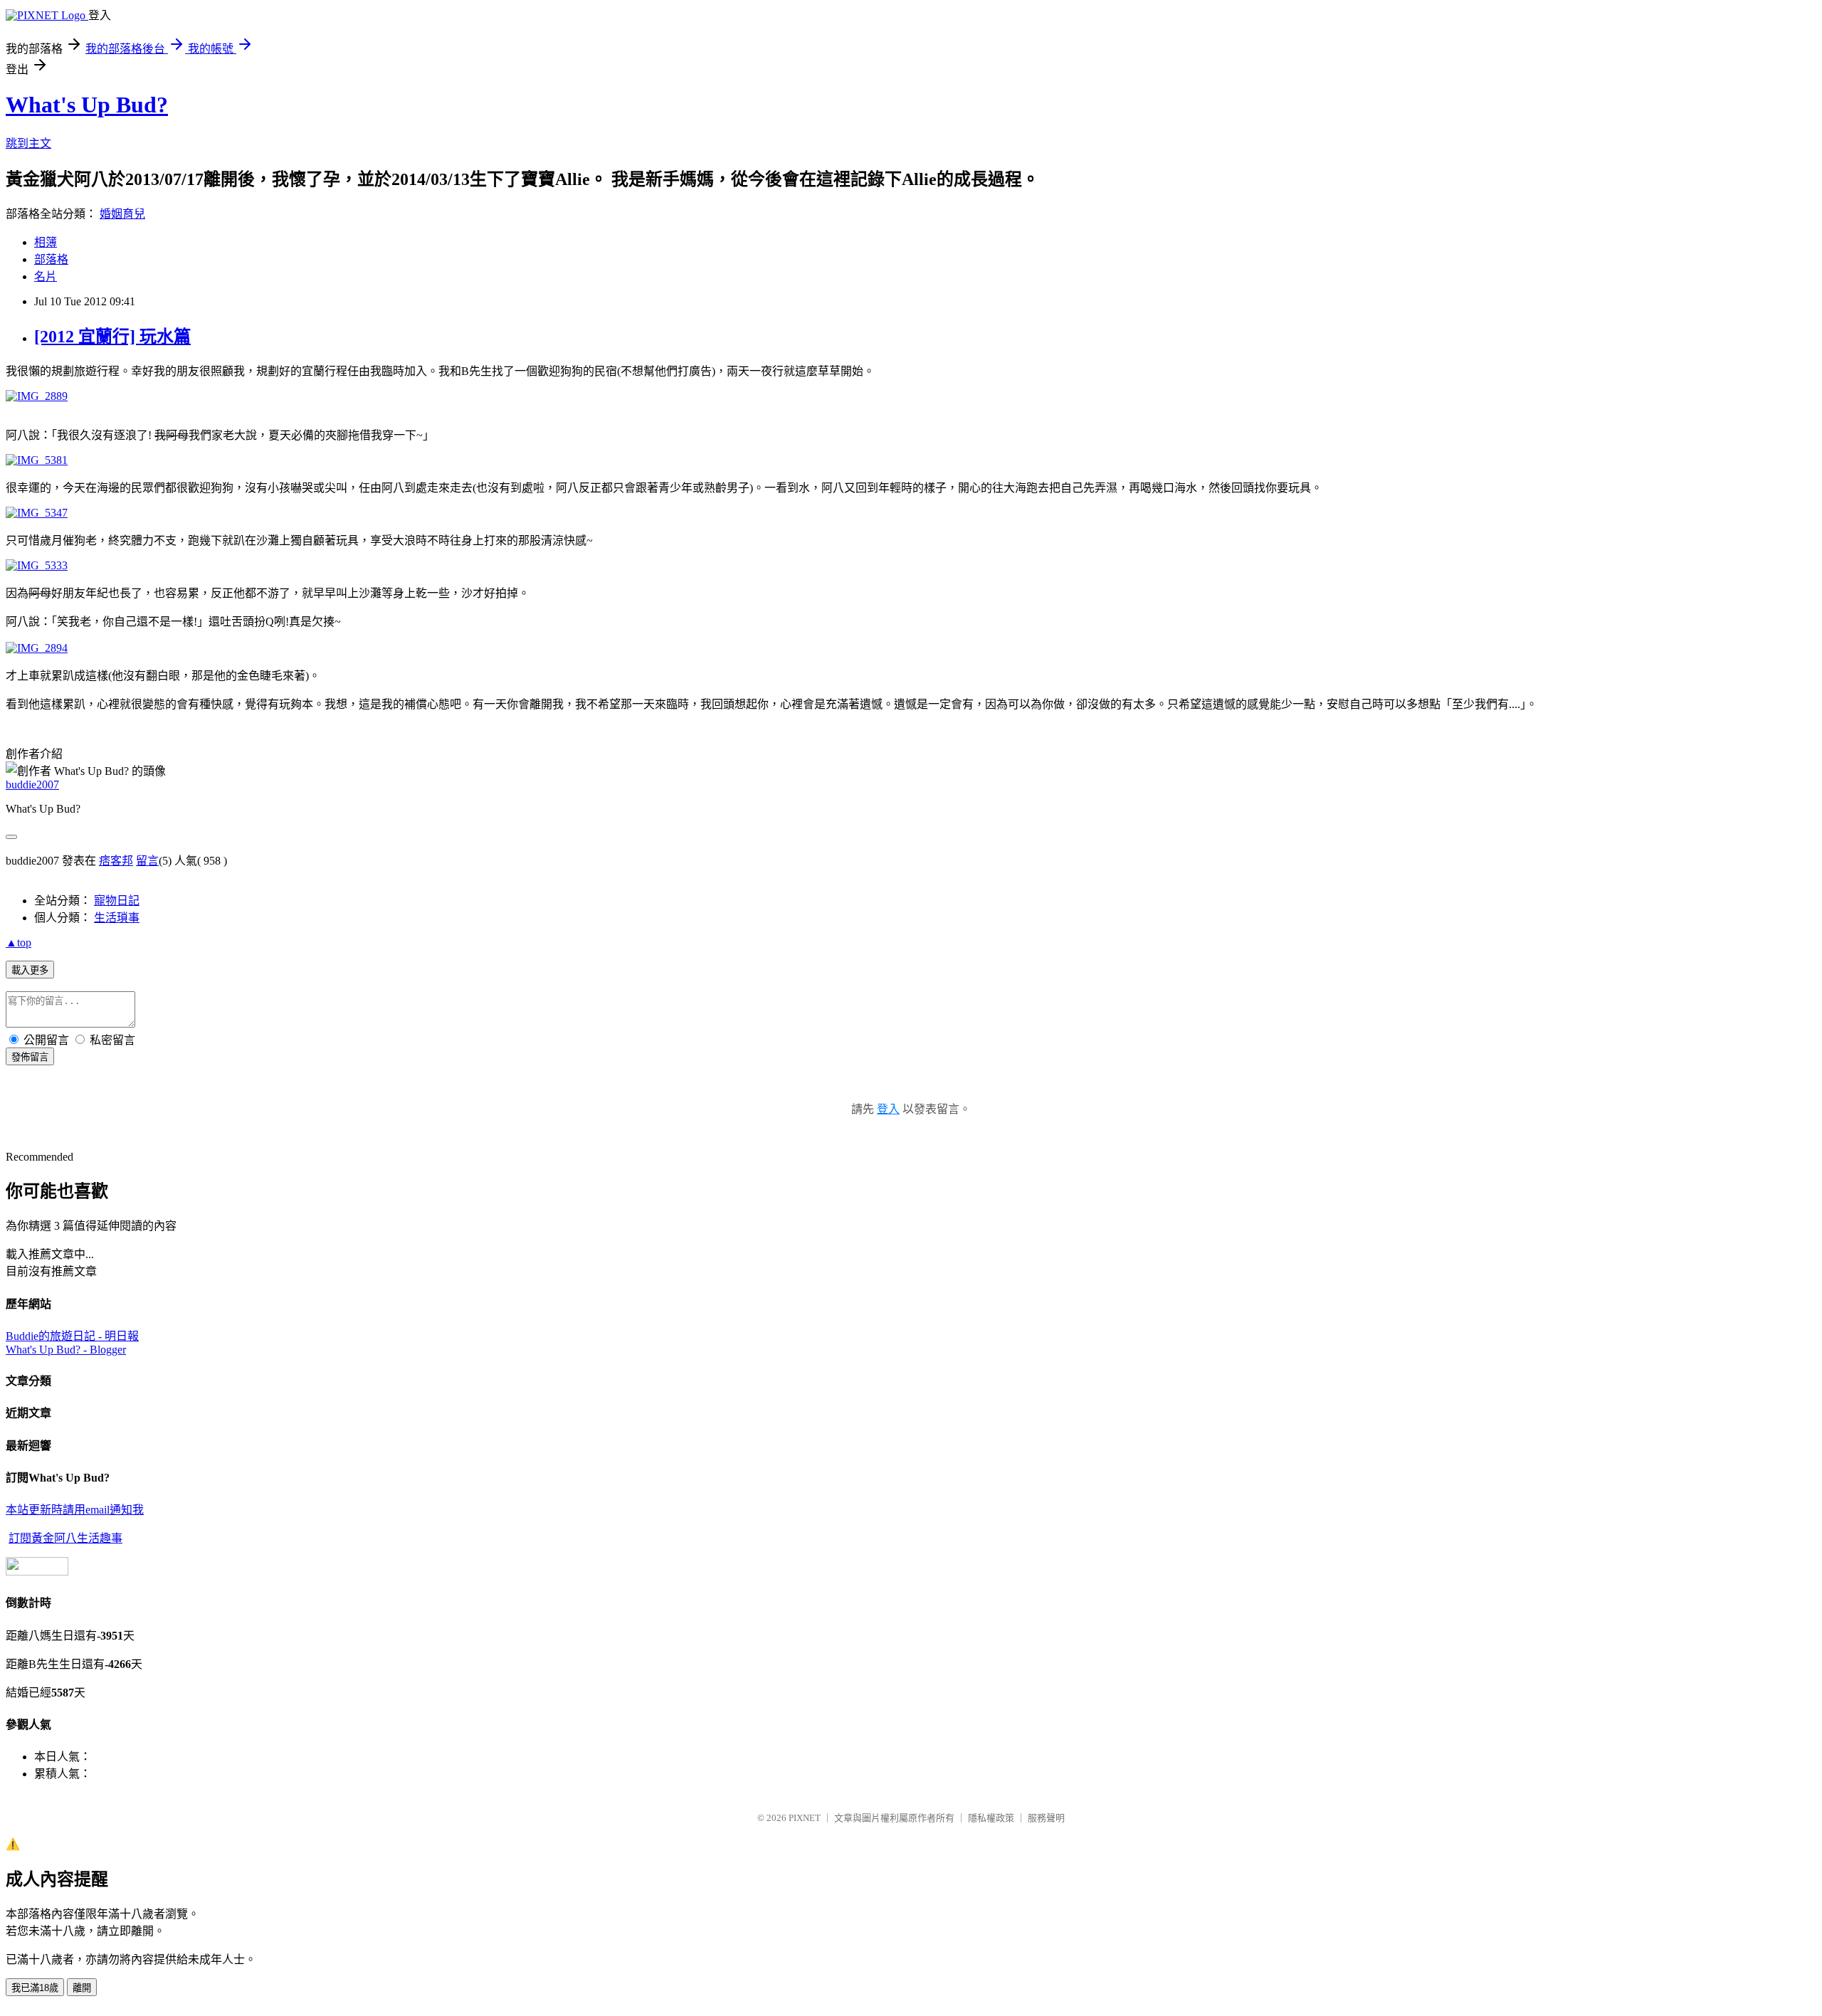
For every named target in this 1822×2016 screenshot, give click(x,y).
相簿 (46, 242)
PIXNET (805, 1818)
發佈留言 (30, 1057)
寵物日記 (117, 901)
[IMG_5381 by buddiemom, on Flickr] (37, 460)
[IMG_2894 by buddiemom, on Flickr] (37, 648)
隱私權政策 (991, 1818)
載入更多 (30, 970)
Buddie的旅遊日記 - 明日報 (72, 1336)
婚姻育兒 (122, 214)
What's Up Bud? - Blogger (66, 1350)
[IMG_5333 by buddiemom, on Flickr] (37, 565)
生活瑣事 (117, 918)
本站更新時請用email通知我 (75, 1510)
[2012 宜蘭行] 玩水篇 (112, 337)
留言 (147, 861)
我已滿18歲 (35, 1988)
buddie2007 (32, 785)
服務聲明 (1046, 1818)
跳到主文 (28, 143)
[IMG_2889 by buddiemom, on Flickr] (37, 396)
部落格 (51, 259)
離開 (82, 1988)
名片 (46, 276)
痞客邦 (116, 861)
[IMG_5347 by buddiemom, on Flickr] (37, 513)
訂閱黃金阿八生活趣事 (65, 1538)
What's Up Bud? (87, 105)
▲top (19, 943)
